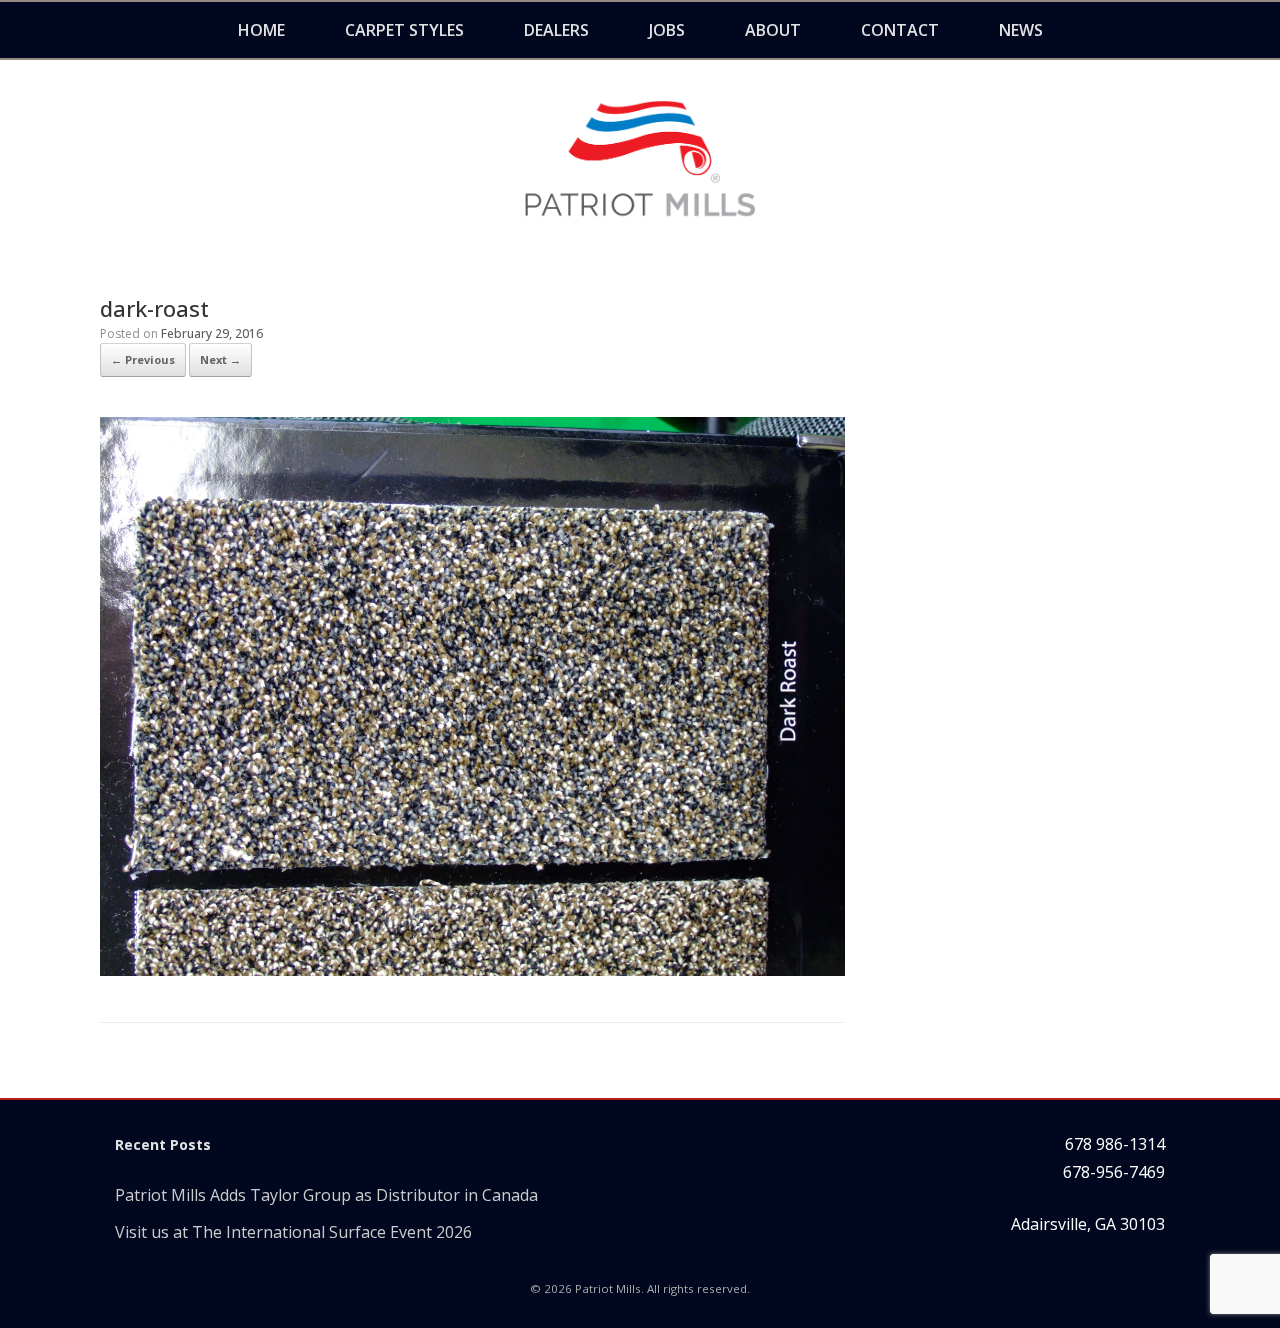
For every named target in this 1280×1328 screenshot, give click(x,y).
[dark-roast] (472, 970)
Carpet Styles (404, 30)
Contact (900, 30)
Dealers (556, 30)
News (1021, 30)
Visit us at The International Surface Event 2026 (293, 1232)
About (773, 30)
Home (261, 30)
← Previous (143, 359)
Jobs (667, 30)
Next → (220, 359)
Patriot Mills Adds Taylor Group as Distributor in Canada (326, 1195)
